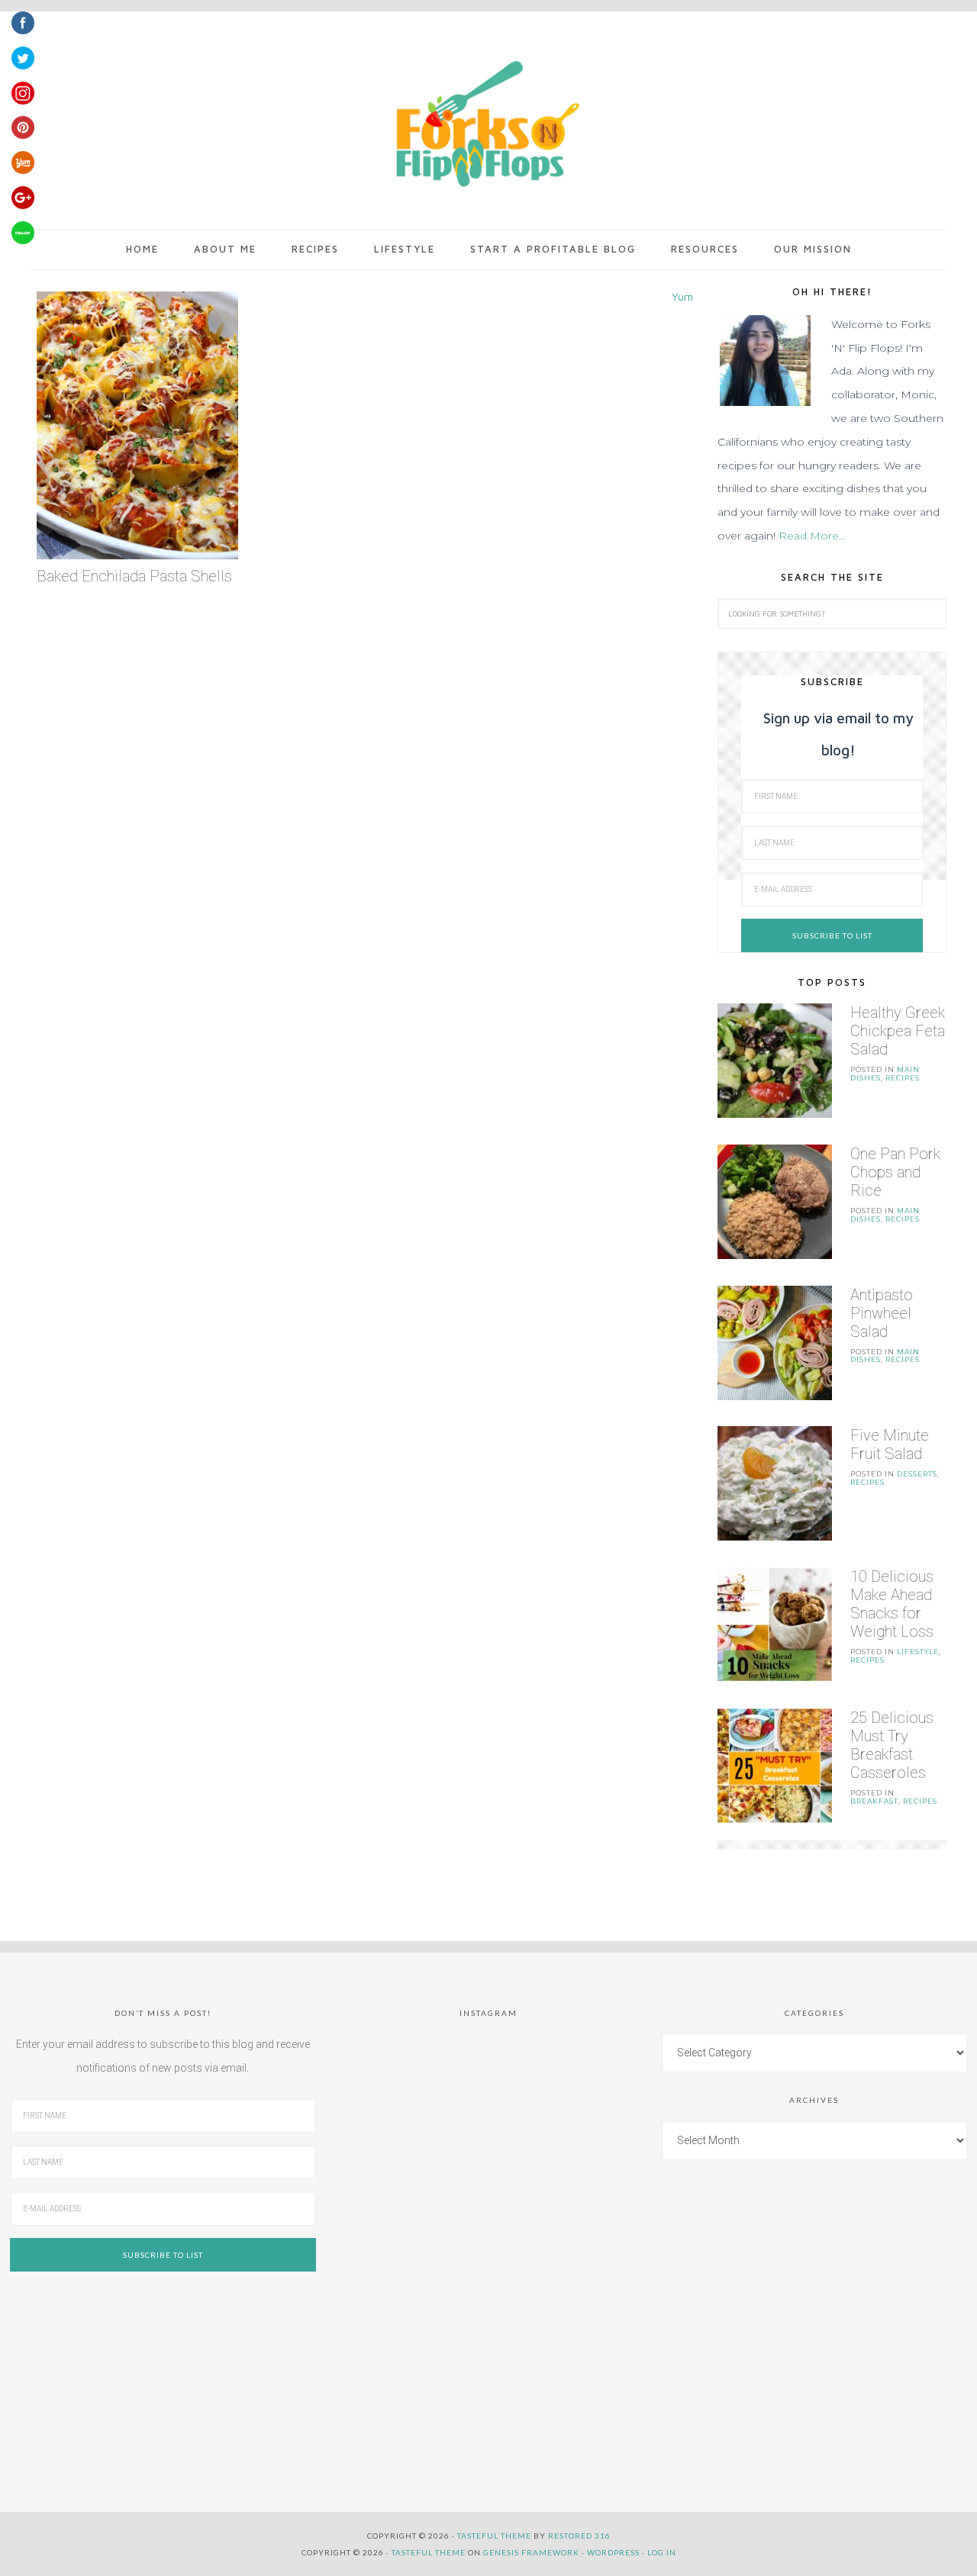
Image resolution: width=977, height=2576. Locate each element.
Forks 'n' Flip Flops (485, 125)
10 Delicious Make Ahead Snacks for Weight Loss (892, 1604)
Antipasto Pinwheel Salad (882, 1313)
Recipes (903, 1078)
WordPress (613, 2552)
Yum (682, 296)
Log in (662, 2552)
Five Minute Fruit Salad (890, 1444)
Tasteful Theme (429, 2552)
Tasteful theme (494, 2536)
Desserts (917, 1474)
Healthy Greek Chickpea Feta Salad (898, 1031)
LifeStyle (918, 1652)
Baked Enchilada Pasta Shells (134, 576)
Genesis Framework (531, 2552)
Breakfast (874, 1801)
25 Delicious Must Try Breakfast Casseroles (892, 1745)
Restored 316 (579, 2536)
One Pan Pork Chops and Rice (895, 1172)
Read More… (812, 536)
